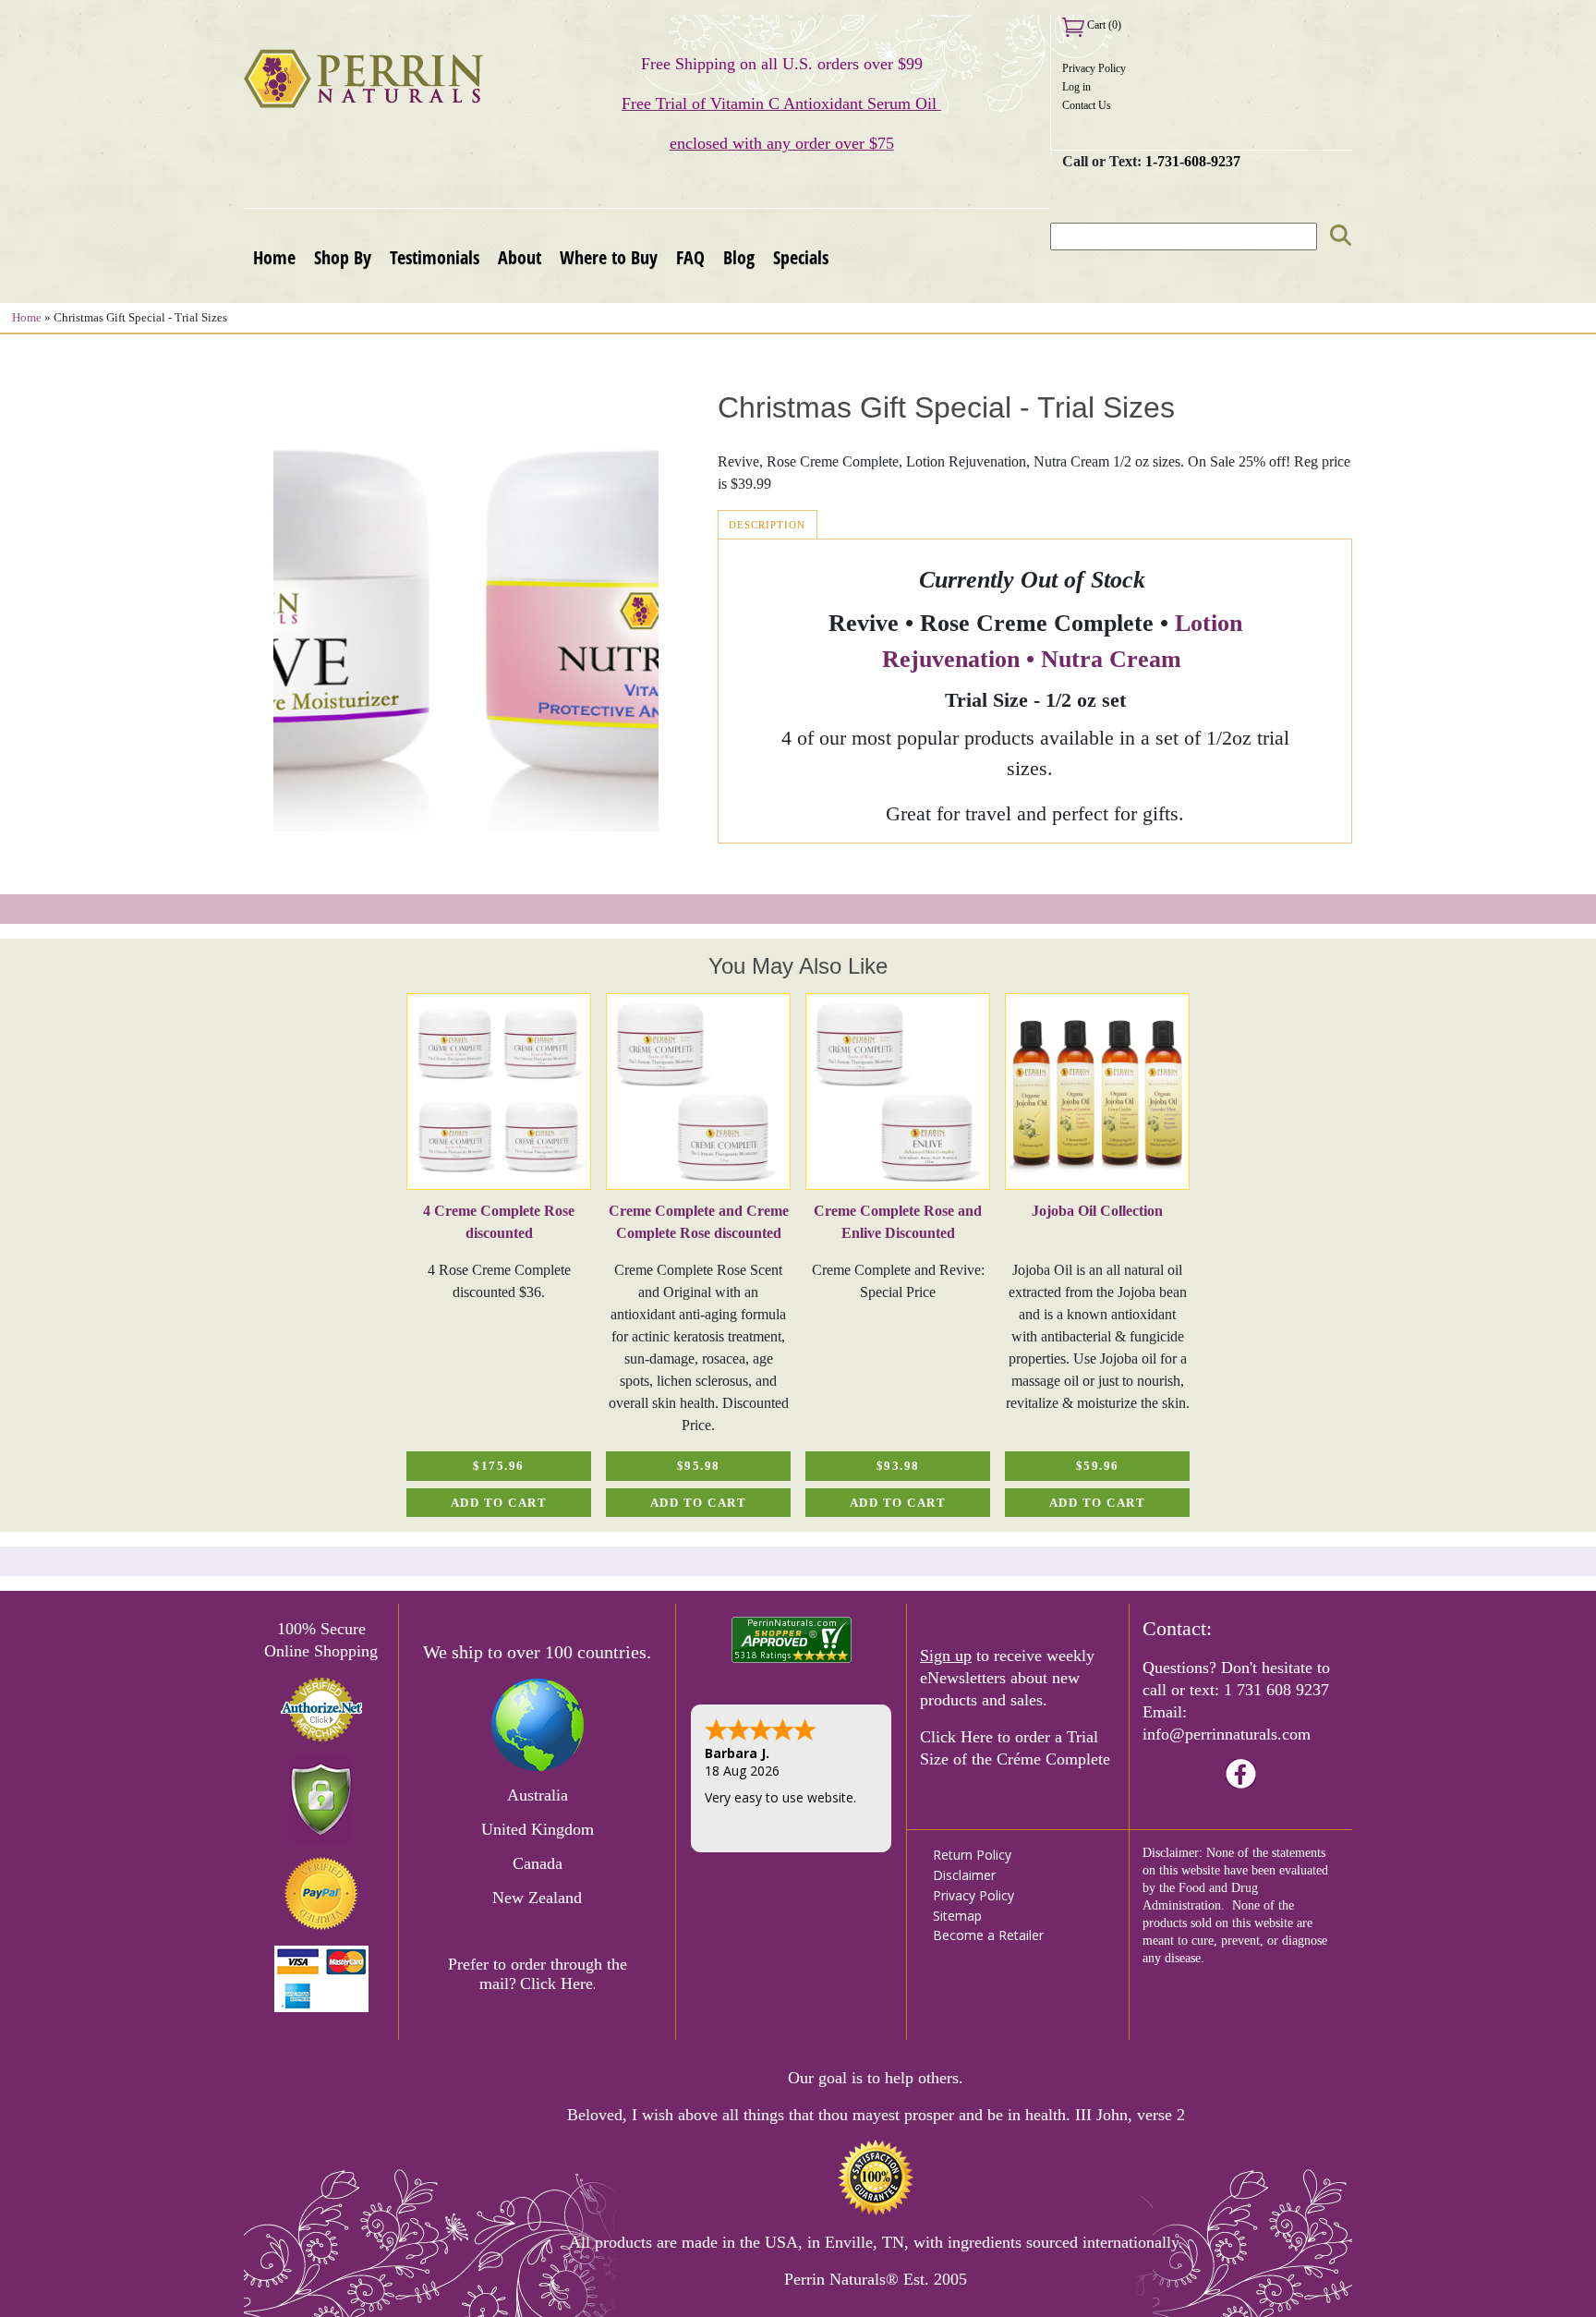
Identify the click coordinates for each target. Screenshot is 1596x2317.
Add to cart (499, 1503)
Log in (1076, 87)
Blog (739, 257)
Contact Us (1087, 105)
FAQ (690, 257)
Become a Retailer (988, 1935)
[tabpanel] (499, 1255)
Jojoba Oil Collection (1097, 1211)
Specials (801, 257)
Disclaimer (964, 1875)
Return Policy (972, 1855)
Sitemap (957, 1916)
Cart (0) (1103, 25)
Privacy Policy (1094, 68)
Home (274, 257)
